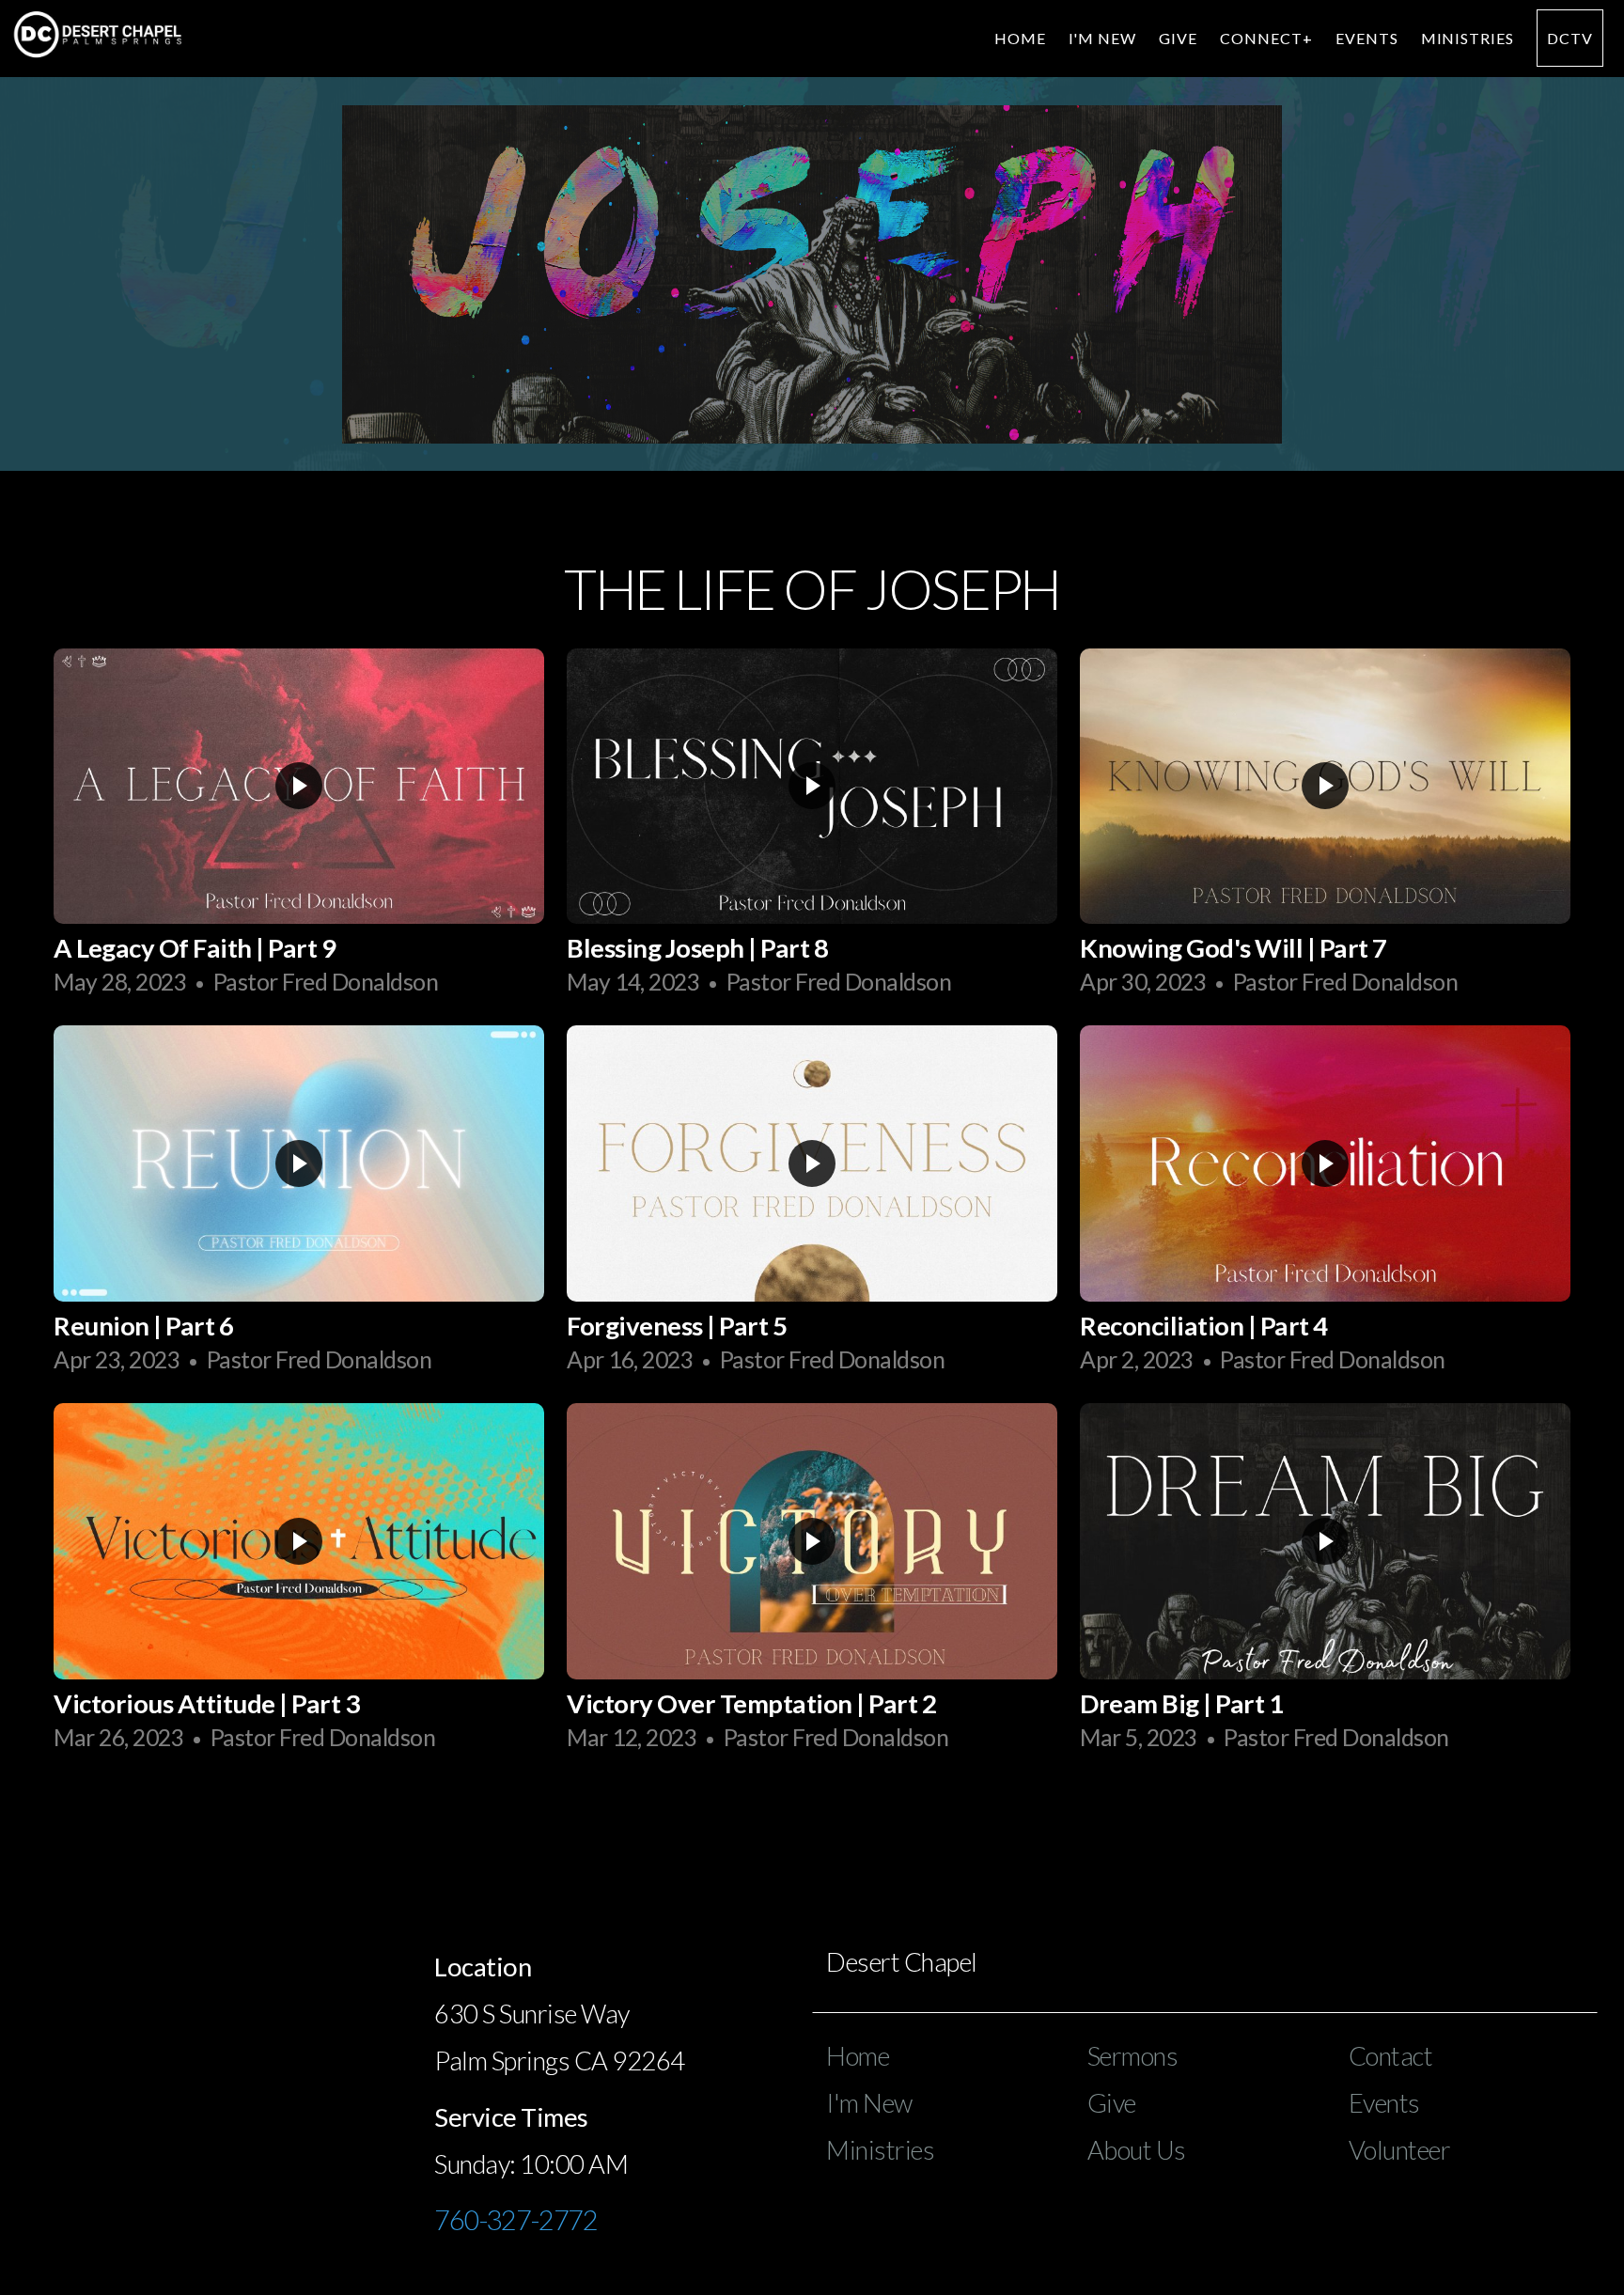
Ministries (880, 2150)
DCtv (1570, 38)
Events (1367, 38)
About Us (1137, 2150)
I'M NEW (1103, 38)
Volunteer (1400, 2150)
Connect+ (1266, 38)
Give (1178, 38)
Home (858, 2056)
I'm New (869, 2103)
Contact (1391, 2056)
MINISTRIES (1468, 38)
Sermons (1133, 2056)
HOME (1020, 38)
